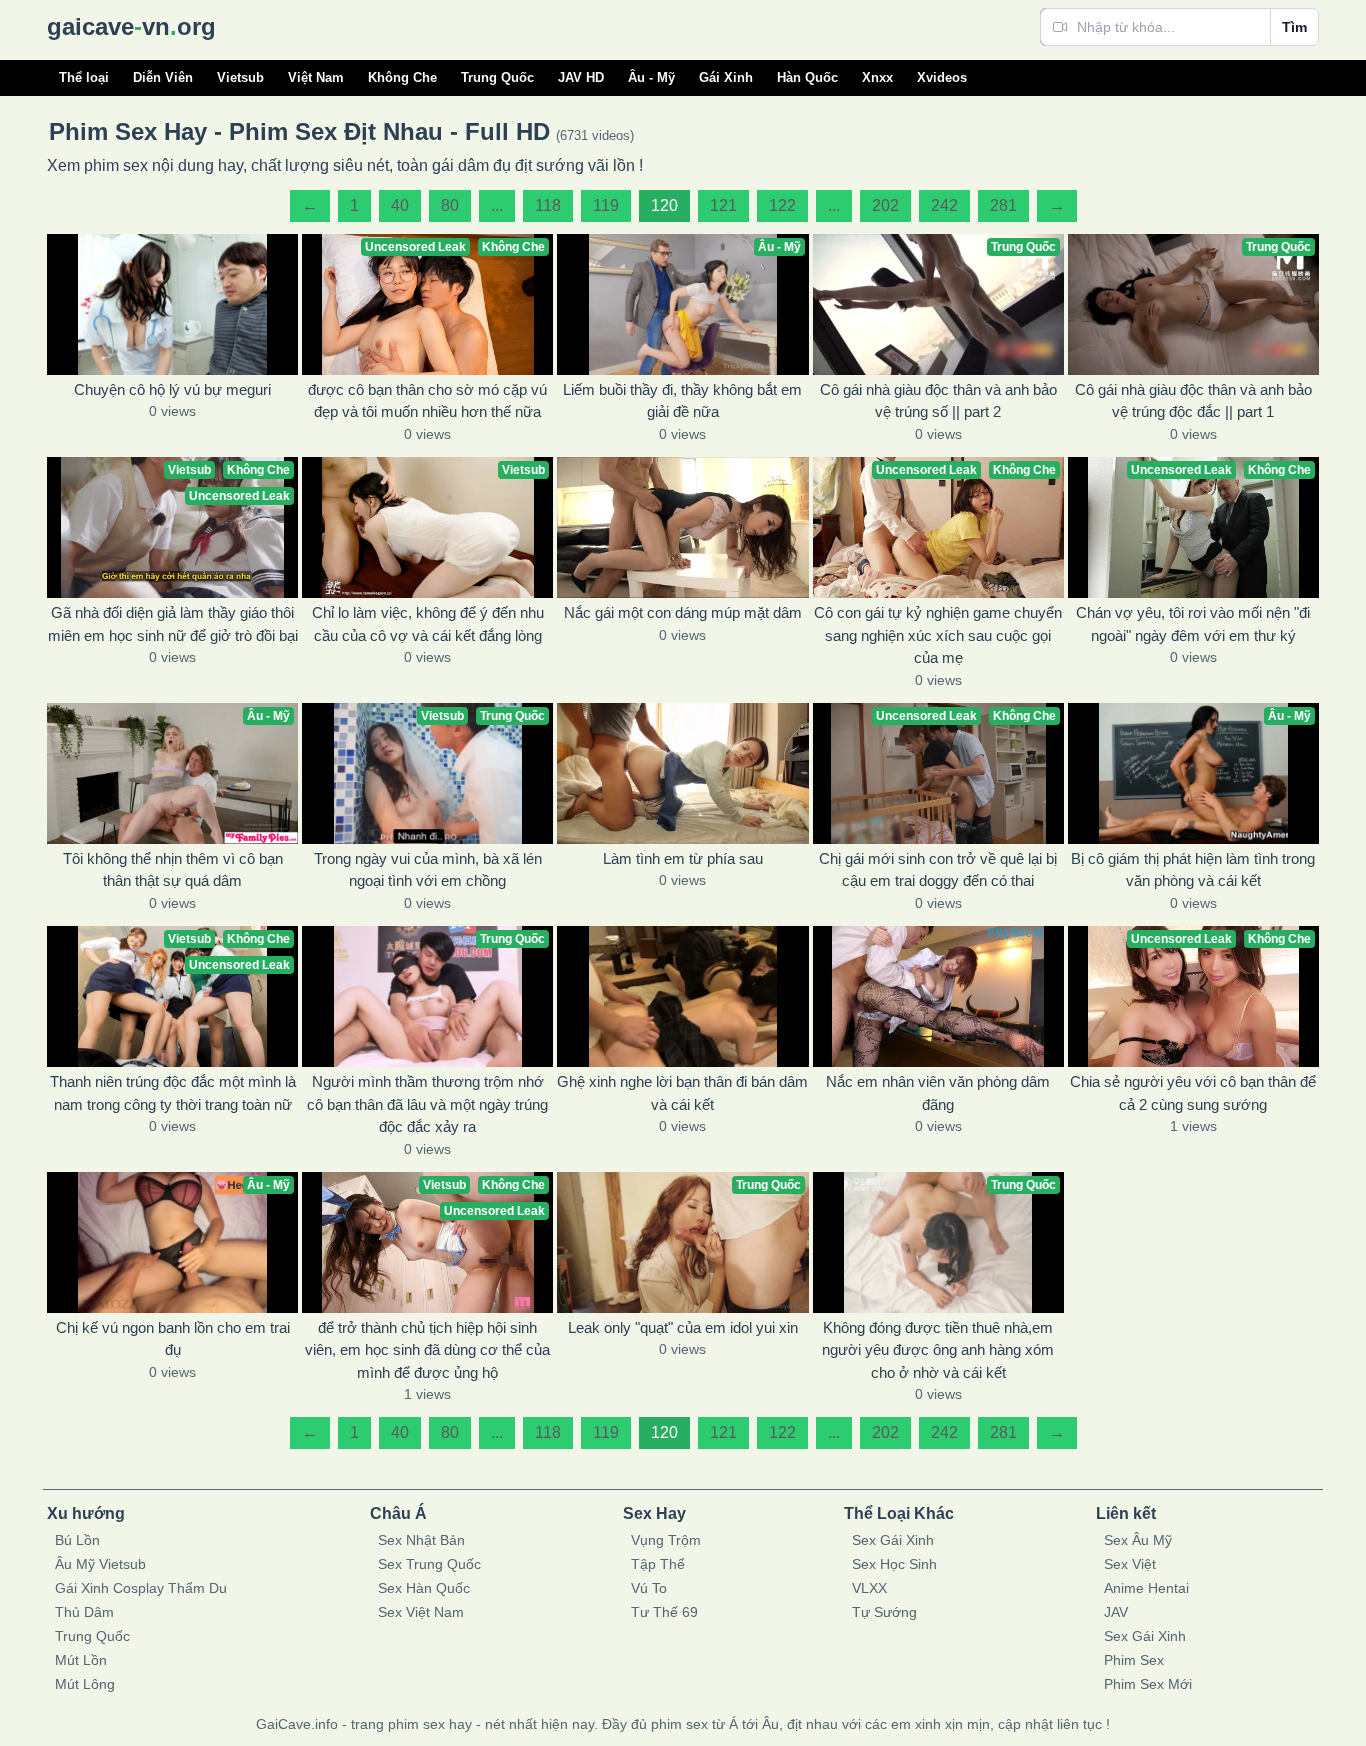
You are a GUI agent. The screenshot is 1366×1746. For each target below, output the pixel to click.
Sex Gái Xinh (893, 1540)
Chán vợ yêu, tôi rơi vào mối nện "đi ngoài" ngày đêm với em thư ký (1193, 624)
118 (548, 205)
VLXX (869, 1588)
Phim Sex (1134, 1660)
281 (1003, 205)
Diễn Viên (163, 77)
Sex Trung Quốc (429, 1564)
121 (723, 205)
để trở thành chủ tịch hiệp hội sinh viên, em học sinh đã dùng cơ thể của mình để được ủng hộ (427, 1350)
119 (606, 205)
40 (400, 205)
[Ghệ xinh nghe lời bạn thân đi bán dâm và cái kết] (682, 996)
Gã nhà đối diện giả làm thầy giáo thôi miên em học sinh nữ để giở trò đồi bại (173, 624)
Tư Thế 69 (664, 1612)
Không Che (402, 77)
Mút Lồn (81, 1660)
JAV (1116, 1612)
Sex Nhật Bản (421, 1540)
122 (782, 205)
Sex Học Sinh (894, 1564)
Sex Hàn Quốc (424, 1588)
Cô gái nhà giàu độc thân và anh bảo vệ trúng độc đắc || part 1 (1193, 401)
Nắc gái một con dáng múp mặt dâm (683, 612)
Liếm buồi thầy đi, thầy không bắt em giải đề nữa (682, 401)
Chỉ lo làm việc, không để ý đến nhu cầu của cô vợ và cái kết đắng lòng (428, 624)
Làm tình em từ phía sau (683, 858)
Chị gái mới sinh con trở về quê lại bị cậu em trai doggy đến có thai (938, 870)
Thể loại (84, 77)
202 (885, 205)
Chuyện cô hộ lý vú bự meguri (172, 389)
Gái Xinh (726, 77)
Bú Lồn (77, 1540)
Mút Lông (85, 1684)
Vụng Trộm (666, 1540)
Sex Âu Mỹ (1138, 1540)
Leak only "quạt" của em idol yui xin (683, 1327)
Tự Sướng (884, 1612)
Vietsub (240, 77)
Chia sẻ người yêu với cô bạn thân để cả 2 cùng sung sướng (1193, 1093)
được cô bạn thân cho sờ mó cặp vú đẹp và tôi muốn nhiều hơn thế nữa (427, 401)
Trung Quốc (497, 77)
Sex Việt (1130, 1564)
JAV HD (581, 77)
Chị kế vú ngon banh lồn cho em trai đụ (173, 1339)
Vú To (649, 1588)
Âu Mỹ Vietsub (100, 1564)
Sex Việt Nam (421, 1612)
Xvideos (942, 77)
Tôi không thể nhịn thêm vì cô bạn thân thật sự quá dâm (173, 870)
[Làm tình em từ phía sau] (682, 773)
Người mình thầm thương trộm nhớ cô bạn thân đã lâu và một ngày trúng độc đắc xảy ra (427, 1104)
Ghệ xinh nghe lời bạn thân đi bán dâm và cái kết (682, 1093)
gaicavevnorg (131, 26)
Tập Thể (658, 1564)
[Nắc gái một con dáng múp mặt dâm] (682, 527)
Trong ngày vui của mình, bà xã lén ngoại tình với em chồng (428, 870)
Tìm (1294, 27)
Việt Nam (316, 77)
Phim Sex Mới (1148, 1684)
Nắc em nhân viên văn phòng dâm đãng (938, 1093)
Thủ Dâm (84, 1612)
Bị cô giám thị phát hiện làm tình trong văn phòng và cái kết (1193, 870)
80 (450, 205)
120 (664, 205)
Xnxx (877, 77)
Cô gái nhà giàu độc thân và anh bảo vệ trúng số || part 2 (938, 401)
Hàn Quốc (807, 77)
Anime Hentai (1146, 1588)
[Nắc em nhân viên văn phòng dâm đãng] (938, 996)
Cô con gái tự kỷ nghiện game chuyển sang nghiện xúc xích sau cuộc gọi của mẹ (938, 635)
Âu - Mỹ (651, 77)
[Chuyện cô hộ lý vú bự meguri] (172, 304)
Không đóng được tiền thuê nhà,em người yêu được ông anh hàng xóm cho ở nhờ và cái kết (938, 1350)
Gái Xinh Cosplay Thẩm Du (141, 1588)
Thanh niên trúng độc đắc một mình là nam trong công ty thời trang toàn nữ (173, 1093)
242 (944, 205)
